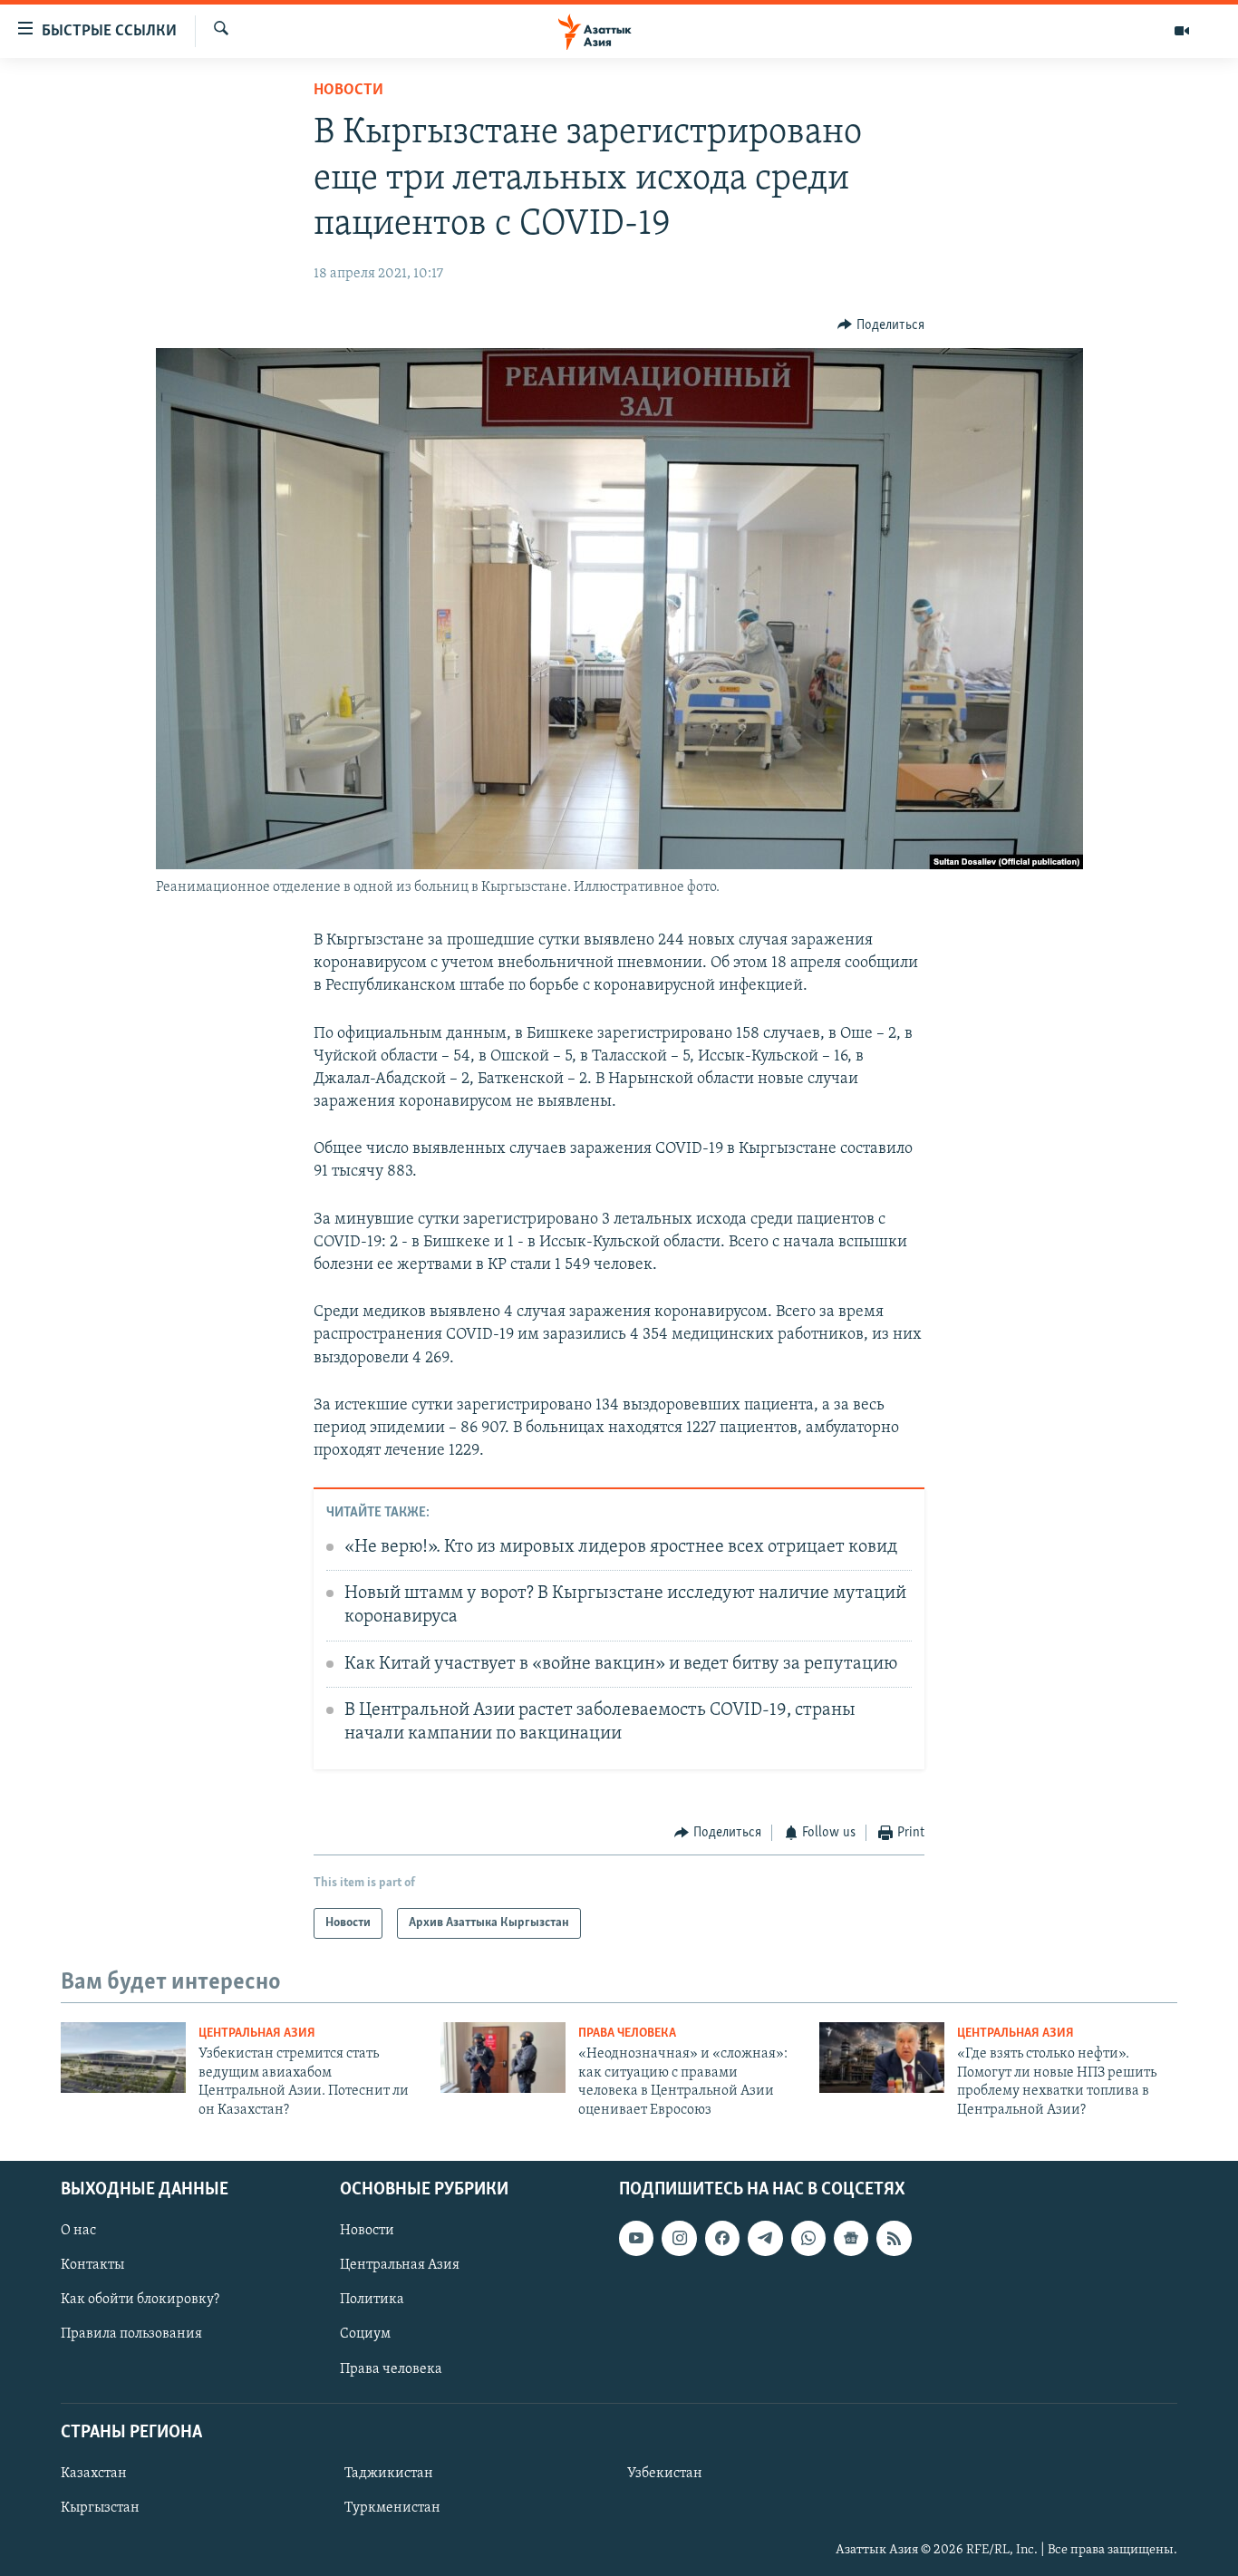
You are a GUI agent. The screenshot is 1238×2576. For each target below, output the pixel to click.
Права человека (627, 2034)
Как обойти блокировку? (140, 2300)
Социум (365, 2334)
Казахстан (94, 2474)
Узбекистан (665, 2474)
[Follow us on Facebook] (722, 2238)
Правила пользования (131, 2334)
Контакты (92, 2265)
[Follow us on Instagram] (679, 2238)
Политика (372, 2300)
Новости (348, 91)
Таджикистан (389, 2474)
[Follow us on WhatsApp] (808, 2238)
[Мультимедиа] (1182, 31)
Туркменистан (392, 2508)
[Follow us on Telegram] (765, 2238)
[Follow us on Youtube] (636, 2238)
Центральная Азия (257, 2034)
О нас (78, 2231)
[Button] (881, 325)
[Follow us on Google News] (851, 2238)
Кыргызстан (100, 2508)
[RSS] (894, 2238)
